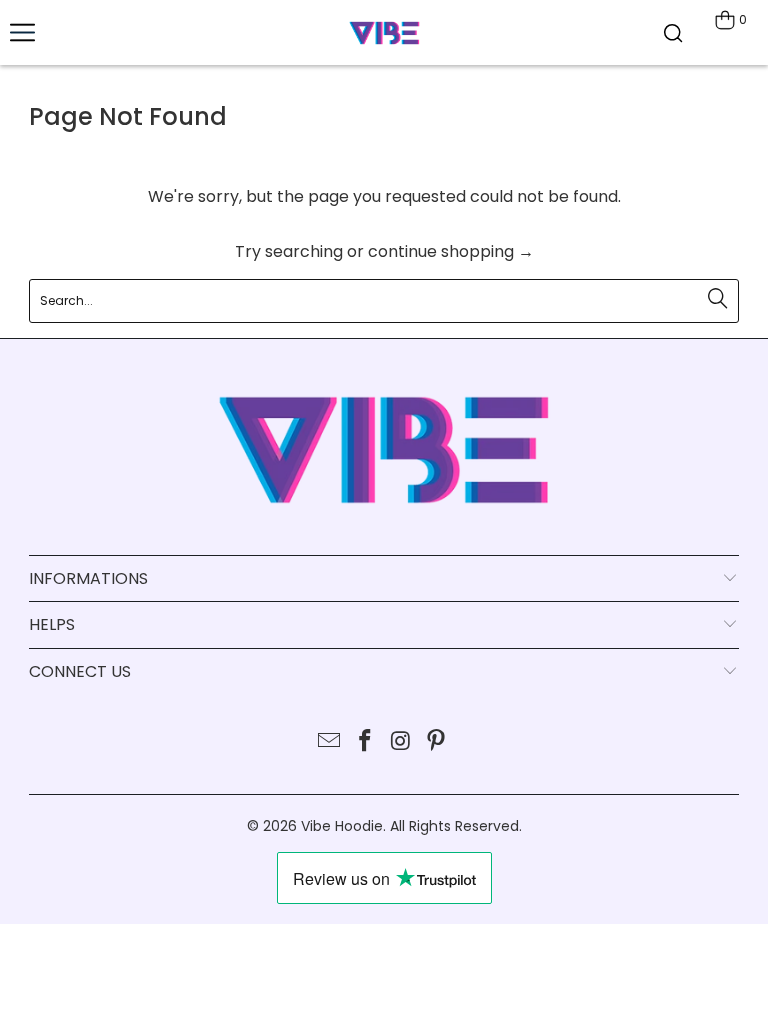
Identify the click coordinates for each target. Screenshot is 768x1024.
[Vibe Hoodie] (384, 32)
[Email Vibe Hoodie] (330, 742)
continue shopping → (451, 251)
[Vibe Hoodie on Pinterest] (437, 742)
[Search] (673, 32)
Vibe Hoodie (342, 826)
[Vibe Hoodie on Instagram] (401, 742)
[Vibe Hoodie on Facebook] (365, 742)
